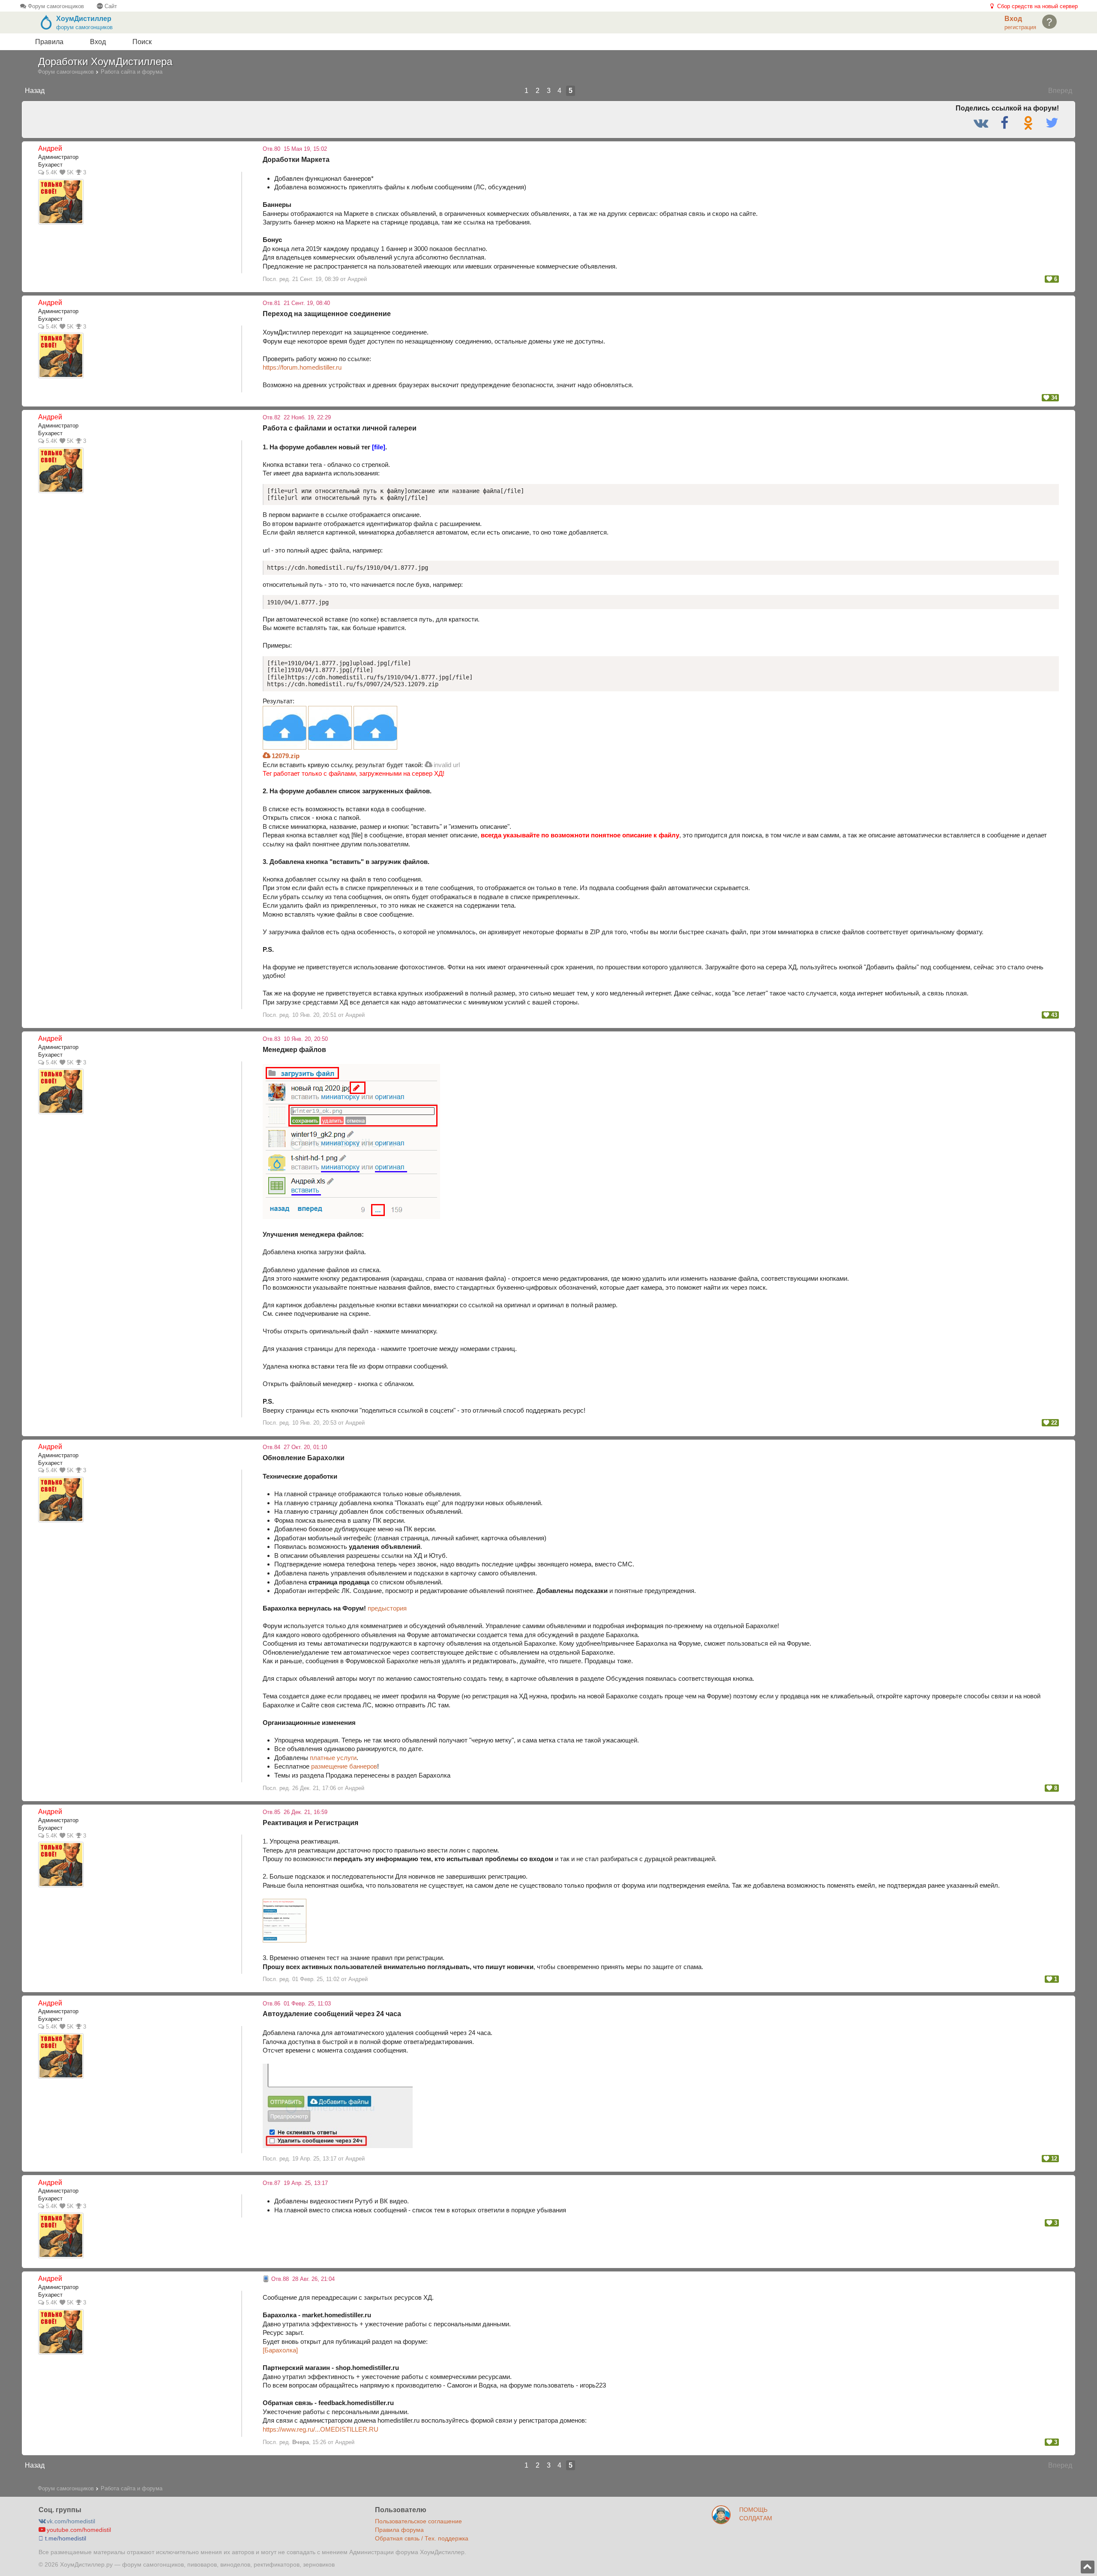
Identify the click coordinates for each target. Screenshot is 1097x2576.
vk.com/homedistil (70, 2521)
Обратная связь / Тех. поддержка (422, 2538)
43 (1053, 1015)
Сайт (110, 6)
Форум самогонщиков (55, 6)
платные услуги (333, 1758)
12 (1053, 2159)
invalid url (446, 765)
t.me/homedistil (65, 2538)
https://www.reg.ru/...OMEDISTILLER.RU (321, 2429)
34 (1053, 398)
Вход (98, 42)
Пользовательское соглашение (418, 2521)
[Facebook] (1006, 123)
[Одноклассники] (1030, 123)
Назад (35, 91)
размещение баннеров (344, 1766)
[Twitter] (1052, 123)
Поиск (142, 42)
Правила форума (399, 2530)
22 (1053, 1423)
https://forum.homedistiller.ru (302, 367)
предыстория (387, 1608)
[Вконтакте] (982, 123)
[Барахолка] (280, 2350)
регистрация (1020, 27)
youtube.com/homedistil (78, 2530)
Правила (49, 42)
